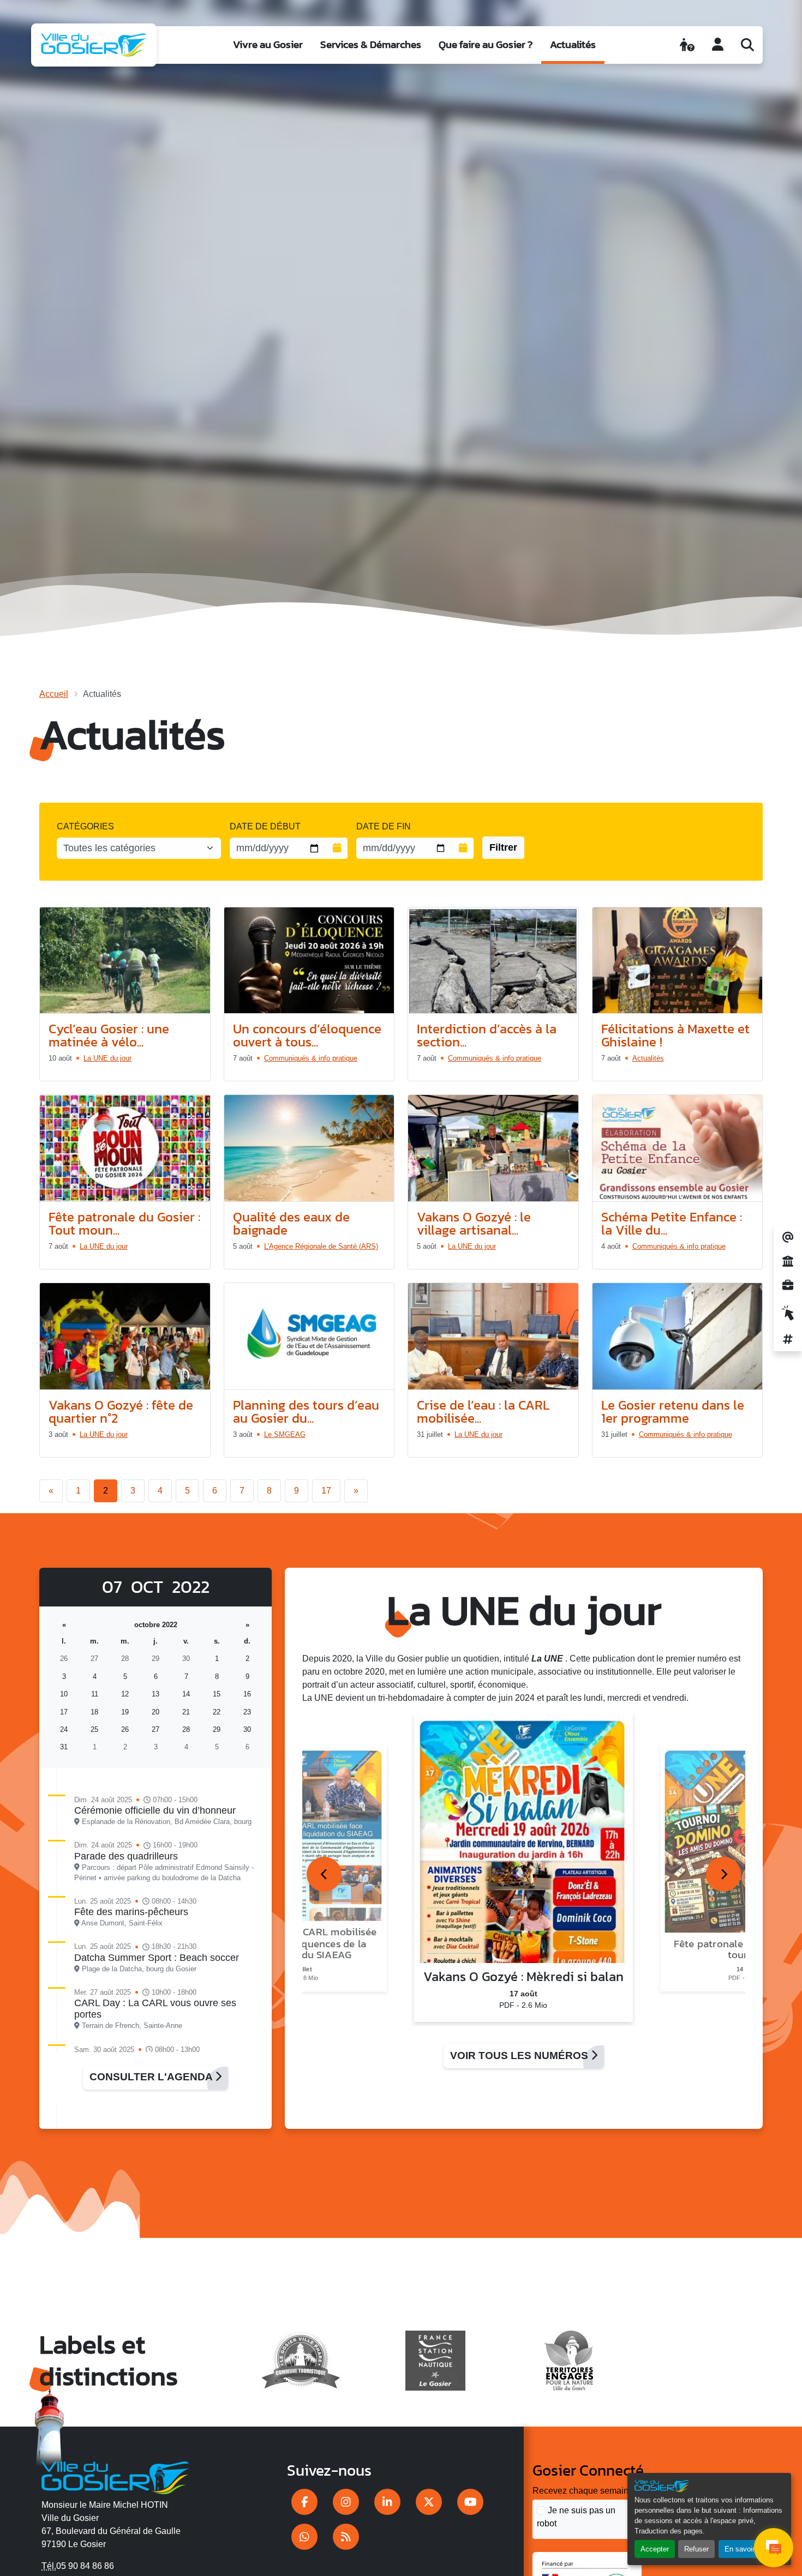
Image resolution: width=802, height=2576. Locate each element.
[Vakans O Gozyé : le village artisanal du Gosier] (493, 1148)
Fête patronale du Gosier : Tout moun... (124, 1223)
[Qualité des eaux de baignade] (309, 1148)
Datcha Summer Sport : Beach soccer (157, 1958)
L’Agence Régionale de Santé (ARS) (321, 1246)
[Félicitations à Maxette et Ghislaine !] (678, 961)
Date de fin (384, 826)
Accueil (54, 694)
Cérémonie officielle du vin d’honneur (155, 1810)
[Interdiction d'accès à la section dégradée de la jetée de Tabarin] (493, 961)
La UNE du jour (107, 1058)
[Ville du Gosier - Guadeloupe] (115, 2476)
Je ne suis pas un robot (576, 2517)
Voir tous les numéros (520, 2056)
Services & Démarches (371, 44)
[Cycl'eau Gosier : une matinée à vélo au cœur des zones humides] (125, 961)
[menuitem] (268, 45)
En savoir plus (747, 2549)
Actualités (573, 44)
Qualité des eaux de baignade (291, 1223)
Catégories (85, 826)
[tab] (324, 1874)
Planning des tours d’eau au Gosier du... (306, 1412)
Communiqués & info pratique (311, 1058)
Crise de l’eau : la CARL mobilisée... (483, 1412)
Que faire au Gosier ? (486, 44)
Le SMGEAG (285, 1434)
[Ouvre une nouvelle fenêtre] (304, 2502)
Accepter (655, 2549)
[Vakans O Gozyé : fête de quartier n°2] (125, 1337)
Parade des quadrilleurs (126, 1856)
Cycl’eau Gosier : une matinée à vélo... (109, 1035)
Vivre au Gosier (268, 44)
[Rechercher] (747, 45)
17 (326, 1491)
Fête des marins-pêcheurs (131, 1912)
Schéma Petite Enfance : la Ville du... (672, 1223)
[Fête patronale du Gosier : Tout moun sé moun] (125, 1148)
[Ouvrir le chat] (774, 2548)
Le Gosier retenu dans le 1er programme (673, 1412)
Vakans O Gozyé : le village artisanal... (474, 1223)
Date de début (265, 826)
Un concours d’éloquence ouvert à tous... (307, 1035)
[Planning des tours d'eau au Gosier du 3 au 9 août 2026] (309, 1337)
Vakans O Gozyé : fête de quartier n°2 (121, 1412)
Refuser (696, 2549)
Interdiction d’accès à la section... (487, 1035)
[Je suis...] (687, 45)
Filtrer (503, 847)
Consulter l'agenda (152, 2077)
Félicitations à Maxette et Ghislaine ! (675, 1035)
